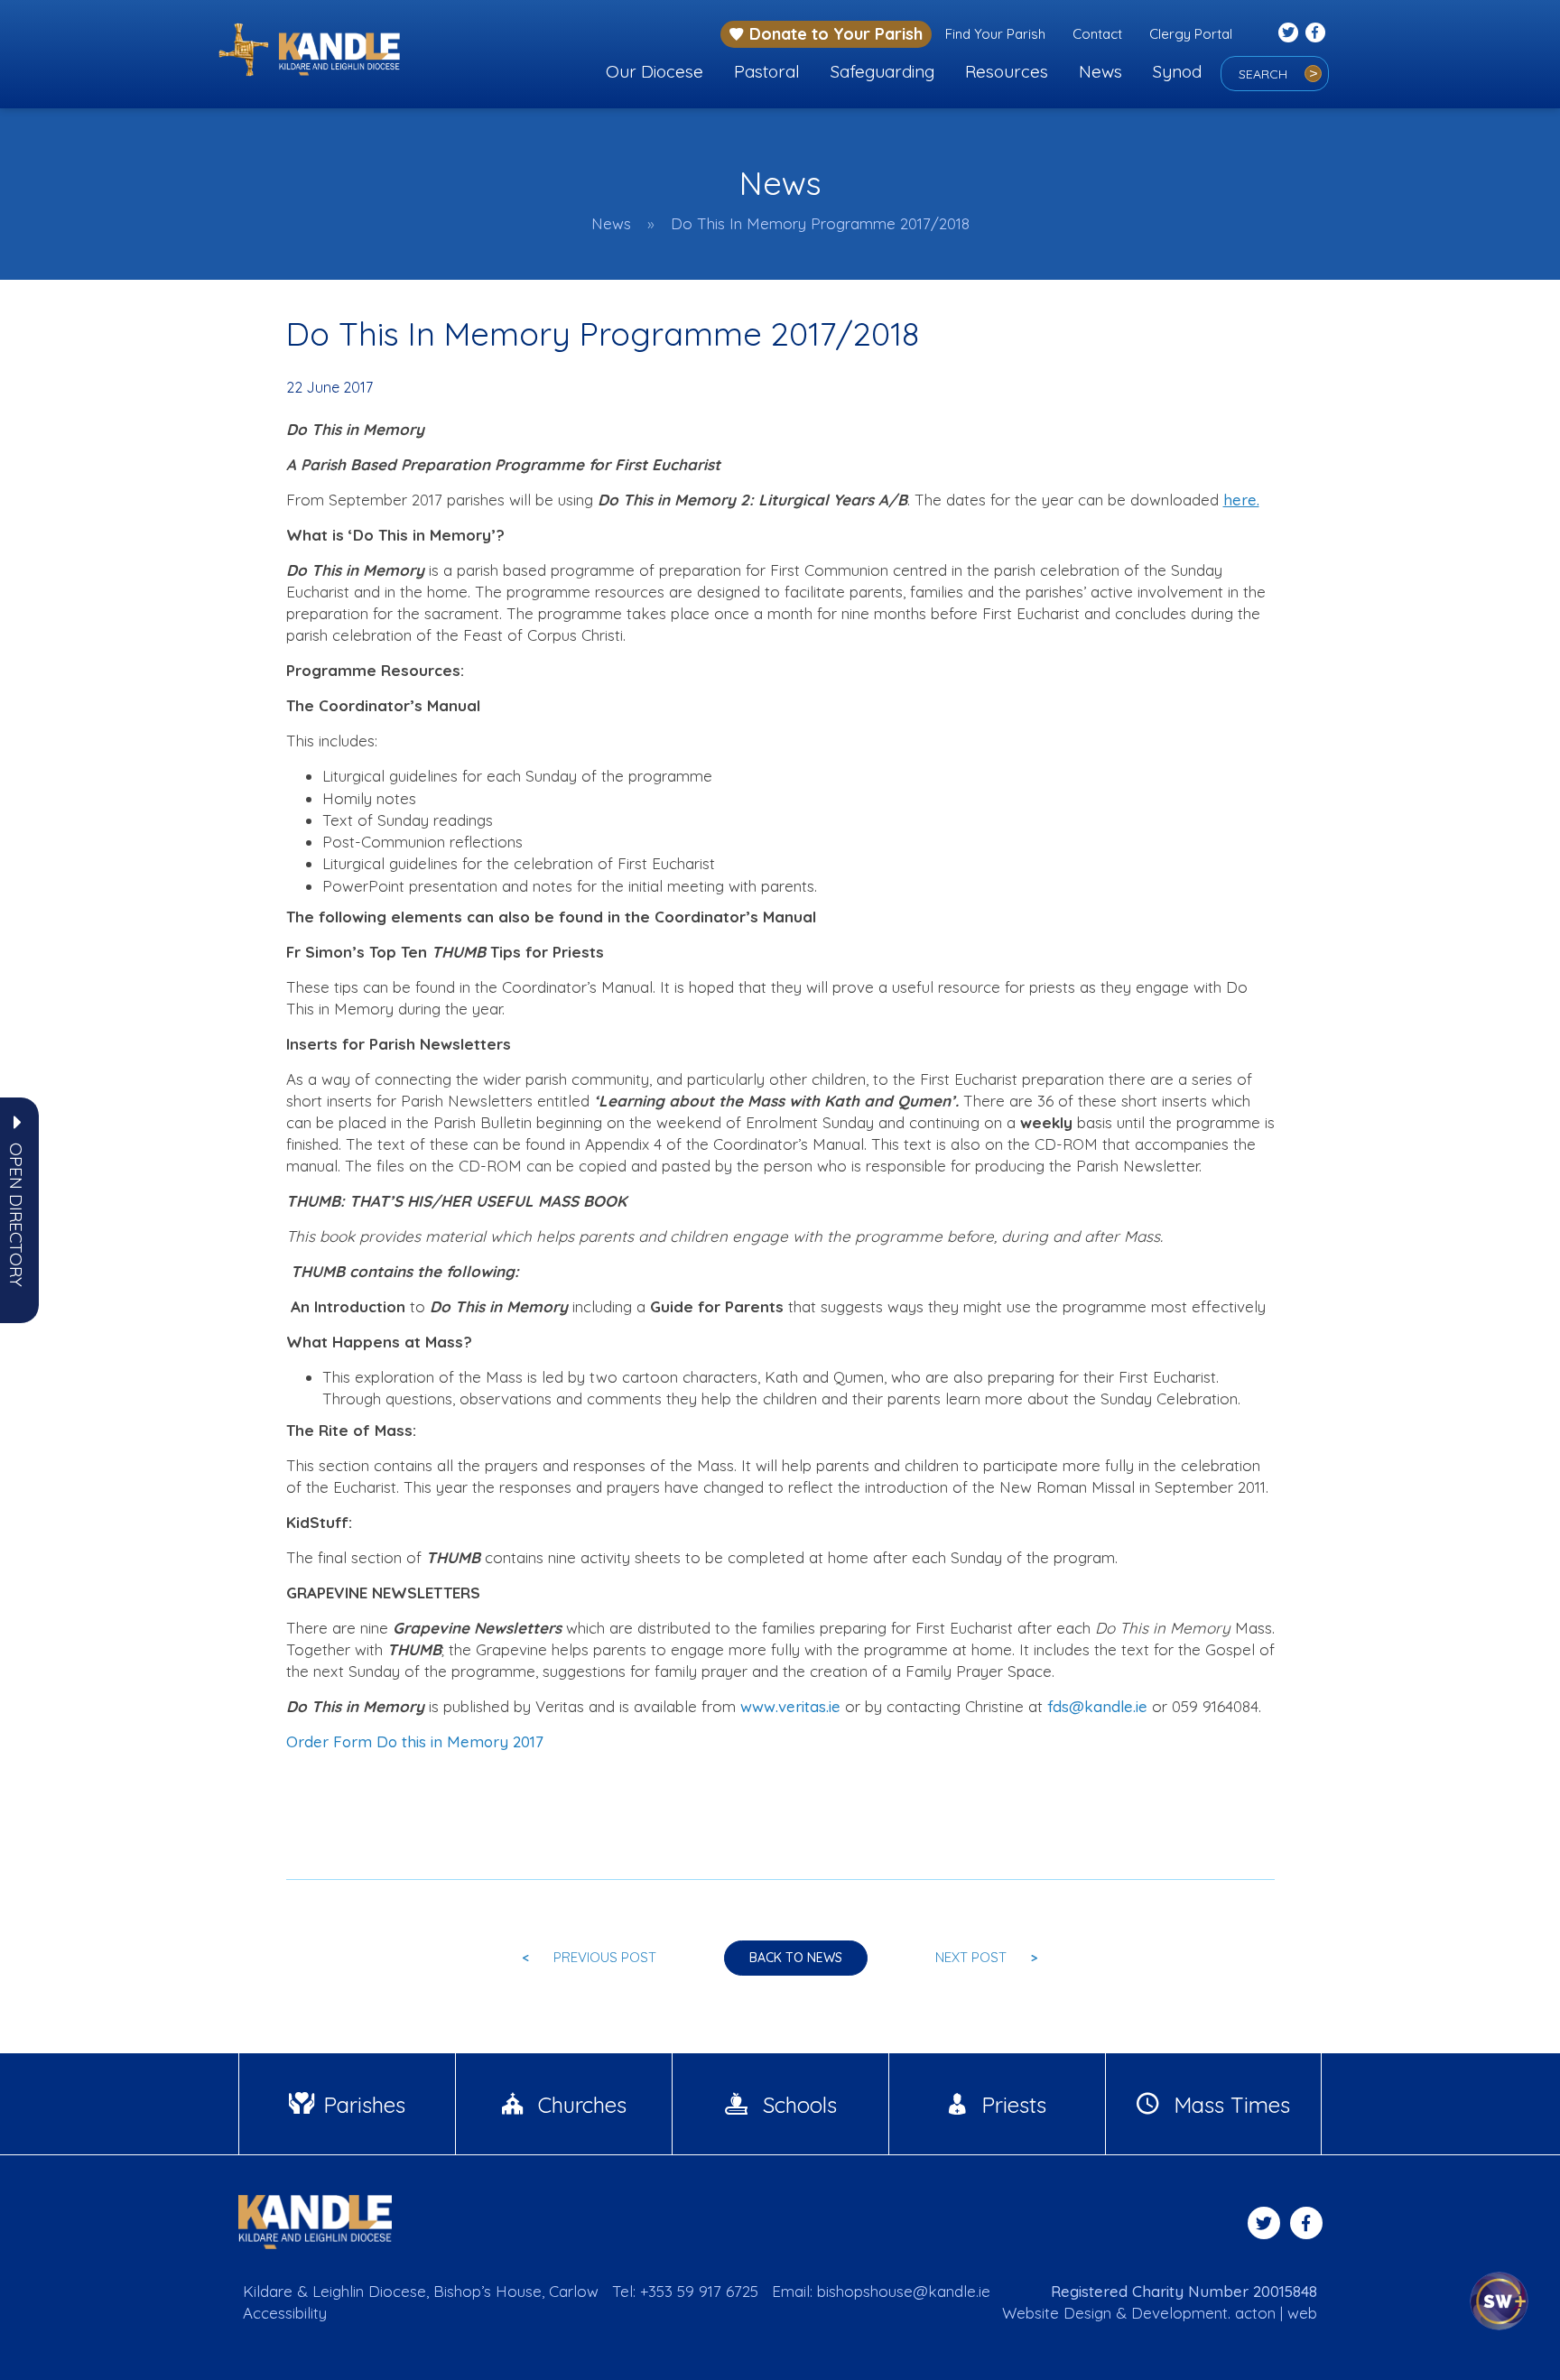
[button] (16, 1215)
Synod (1177, 71)
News (1100, 71)
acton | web (1276, 2313)
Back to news (796, 1958)
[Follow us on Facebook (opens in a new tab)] (1315, 32)
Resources (1007, 71)
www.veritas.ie (790, 1706)
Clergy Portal (1191, 34)
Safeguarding (882, 71)
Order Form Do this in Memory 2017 (415, 1741)
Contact (1097, 34)
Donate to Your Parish (836, 34)
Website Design (1057, 2313)
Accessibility (285, 2313)
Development (1179, 2313)
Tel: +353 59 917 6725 (685, 2291)
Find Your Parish (995, 34)
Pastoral (767, 71)
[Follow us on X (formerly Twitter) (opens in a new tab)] (1288, 32)
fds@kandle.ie (1097, 1706)
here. (1241, 500)
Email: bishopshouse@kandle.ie (881, 2291)
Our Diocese (655, 71)
